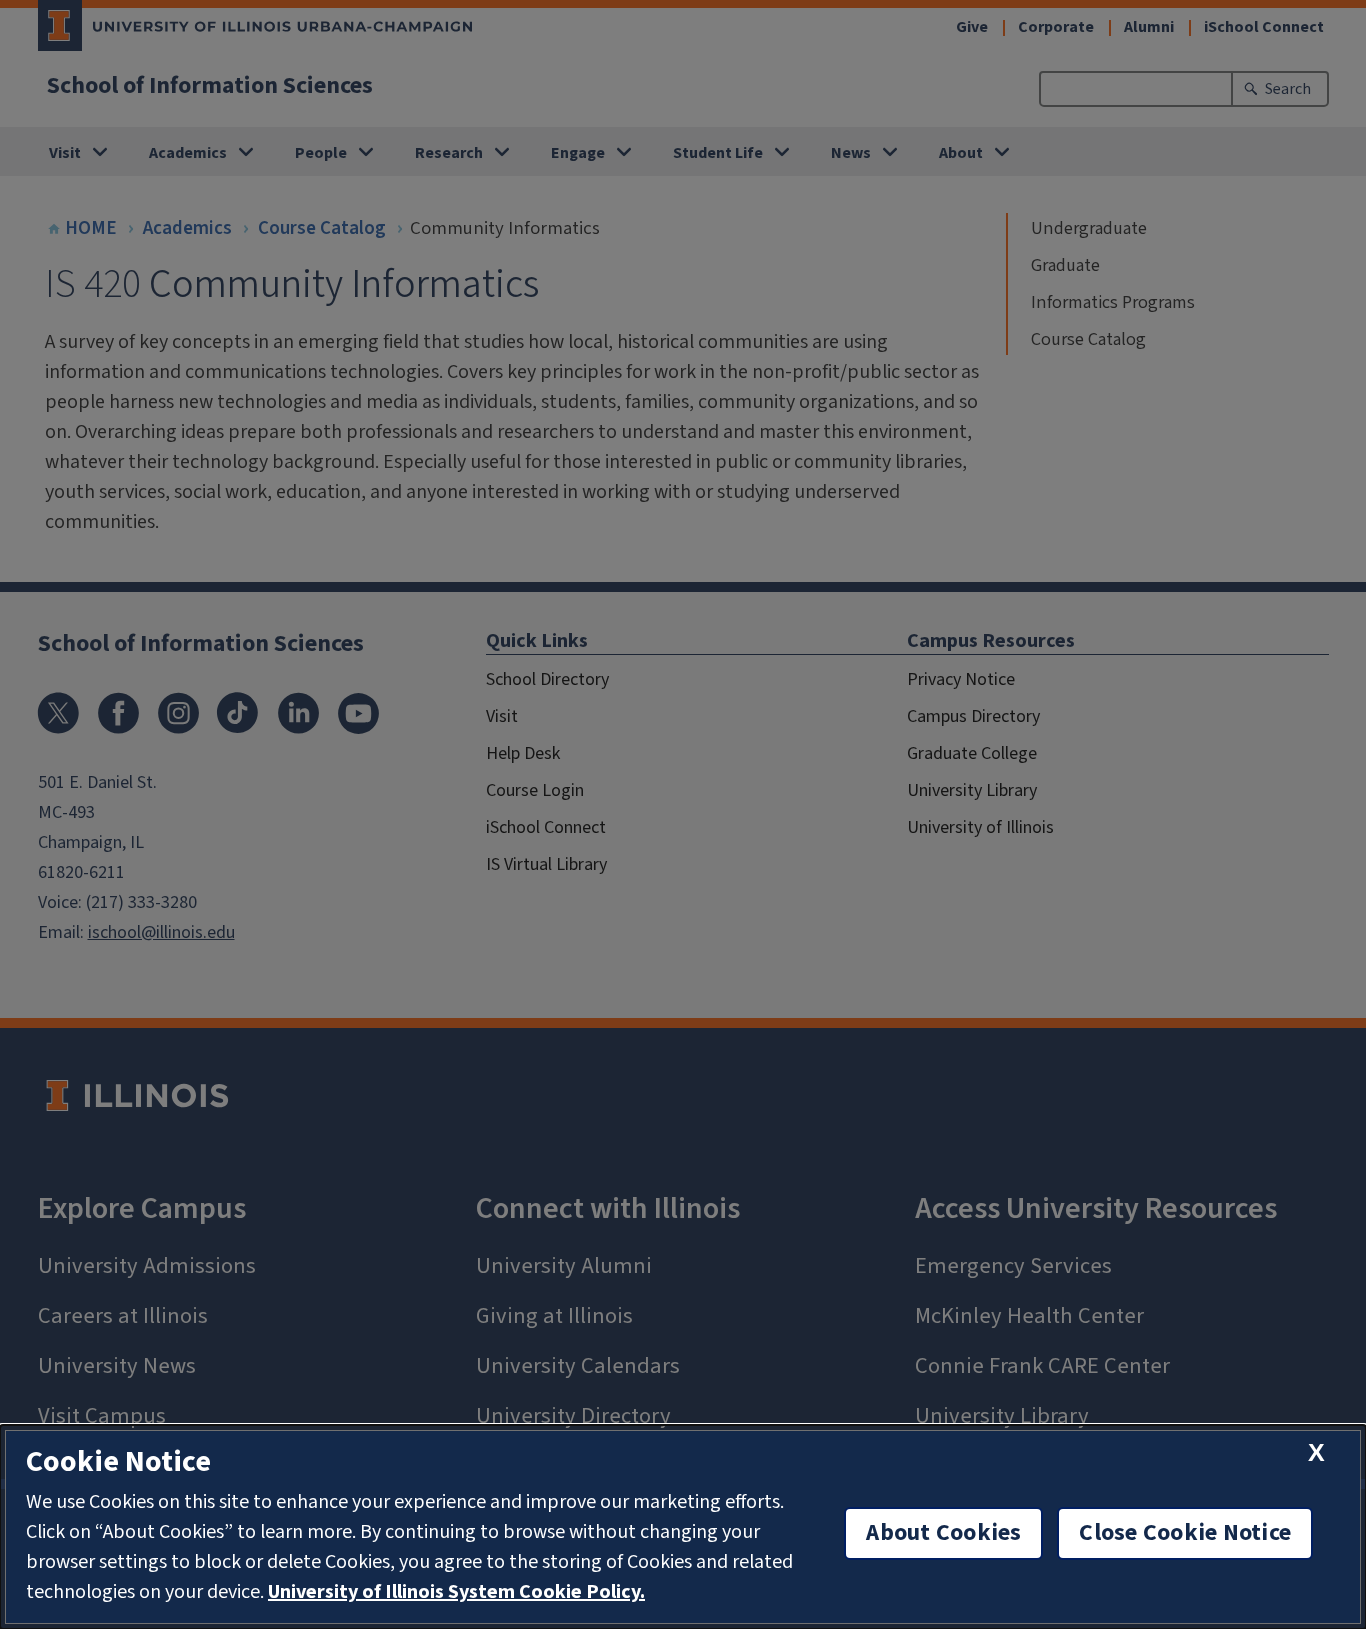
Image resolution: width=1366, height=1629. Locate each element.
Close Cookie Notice (1185, 1533)
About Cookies (943, 1533)
